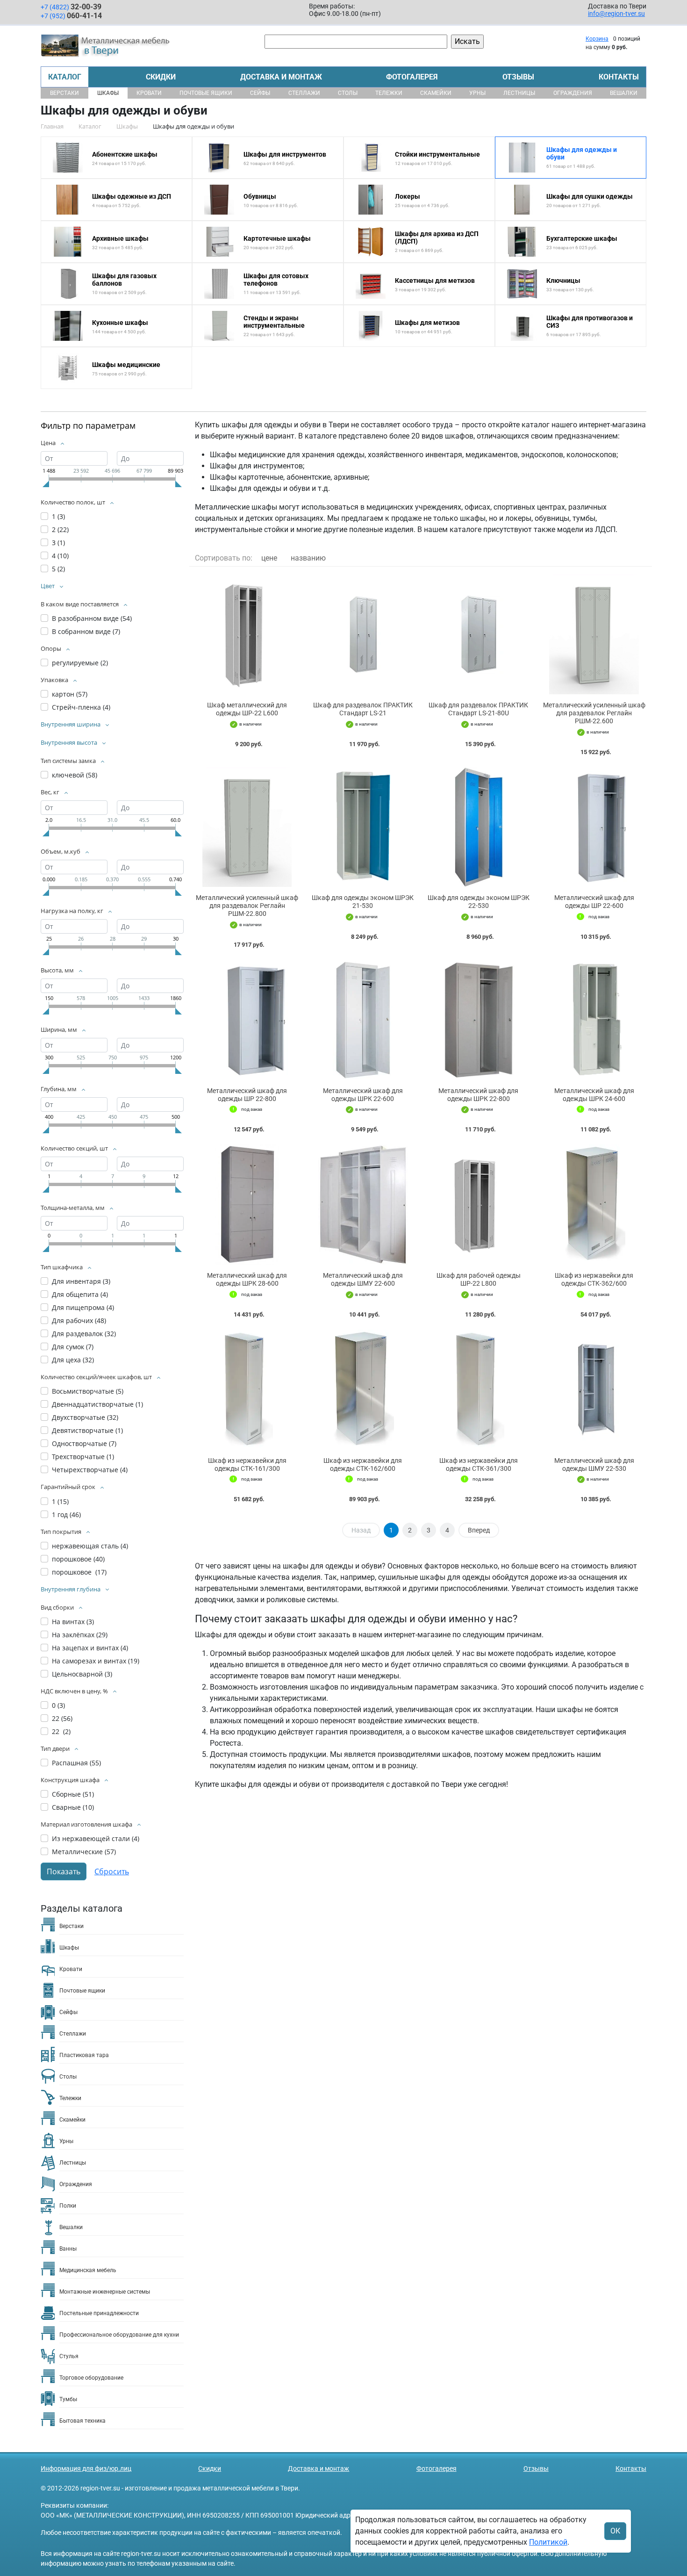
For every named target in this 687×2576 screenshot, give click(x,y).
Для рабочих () (79, 1320)
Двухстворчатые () (85, 1417)
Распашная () (76, 1763)
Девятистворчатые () (87, 1430)
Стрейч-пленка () (81, 707)
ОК (615, 2531)
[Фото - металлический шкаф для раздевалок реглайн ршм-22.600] (594, 634)
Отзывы (518, 77)
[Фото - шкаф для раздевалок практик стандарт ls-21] (363, 634)
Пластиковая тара (84, 2055)
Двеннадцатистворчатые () (97, 1404)
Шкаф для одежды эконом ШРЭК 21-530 (363, 902)
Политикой (548, 2542)
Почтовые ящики (206, 93)
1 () (58, 516)
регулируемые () (80, 663)
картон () (70, 694)
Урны (477, 93)
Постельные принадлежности (99, 2313)
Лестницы (519, 93)
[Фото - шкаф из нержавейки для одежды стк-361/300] (479, 1390)
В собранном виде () (86, 631)
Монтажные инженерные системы (105, 2292)
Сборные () (73, 1794)
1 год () (66, 1515)
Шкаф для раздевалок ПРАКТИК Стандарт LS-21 (363, 709)
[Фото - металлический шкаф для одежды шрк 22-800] (479, 1020)
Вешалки (624, 93)
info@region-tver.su (616, 14)
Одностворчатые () (84, 1443)
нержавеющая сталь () (90, 1546)
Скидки (161, 77)
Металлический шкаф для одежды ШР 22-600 (594, 902)
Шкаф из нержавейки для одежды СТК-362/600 (594, 1279)
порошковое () (78, 1559)
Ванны (68, 2249)
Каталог (65, 77)
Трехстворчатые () (83, 1457)
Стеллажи (304, 93)
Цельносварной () (82, 1674)
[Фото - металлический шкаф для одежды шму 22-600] (363, 1205)
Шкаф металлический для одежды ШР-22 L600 (247, 709)
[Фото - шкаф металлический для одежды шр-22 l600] (247, 634)
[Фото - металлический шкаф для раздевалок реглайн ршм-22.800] (247, 827)
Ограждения (573, 93)
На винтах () (73, 1622)
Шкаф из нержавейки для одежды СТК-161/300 (247, 1464)
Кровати (149, 93)
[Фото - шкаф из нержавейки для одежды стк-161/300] (247, 1390)
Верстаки (64, 93)
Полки (68, 2206)
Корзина (597, 39)
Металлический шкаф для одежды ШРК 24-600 (594, 1095)
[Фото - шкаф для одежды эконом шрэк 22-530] (479, 827)
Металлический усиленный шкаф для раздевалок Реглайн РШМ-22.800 (247, 906)
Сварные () (73, 1807)
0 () (58, 1705)
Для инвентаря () (81, 1281)
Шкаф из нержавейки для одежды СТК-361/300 (479, 1464)
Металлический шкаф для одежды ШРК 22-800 (478, 1095)
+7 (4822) (71, 7)
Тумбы (68, 2399)
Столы (348, 93)
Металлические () (84, 1852)
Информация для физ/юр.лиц (86, 2468)
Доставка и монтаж (281, 77)
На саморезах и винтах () (96, 1661)
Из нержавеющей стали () (96, 1838)
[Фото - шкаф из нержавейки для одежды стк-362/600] (594, 1205)
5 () (58, 569)
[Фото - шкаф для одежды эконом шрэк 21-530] (363, 827)
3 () (58, 543)
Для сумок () (73, 1347)
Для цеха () (73, 1360)
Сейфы (260, 93)
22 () (62, 1718)
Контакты (619, 77)
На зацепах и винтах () (90, 1648)
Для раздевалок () (84, 1334)
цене (269, 558)
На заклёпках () (80, 1635)
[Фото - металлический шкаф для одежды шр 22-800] (247, 1020)
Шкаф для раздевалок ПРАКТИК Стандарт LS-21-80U (478, 709)
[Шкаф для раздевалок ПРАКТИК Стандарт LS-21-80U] (479, 634)
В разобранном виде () (92, 618)
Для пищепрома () (83, 1307)
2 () (60, 529)
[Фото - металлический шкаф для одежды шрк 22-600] (363, 1020)
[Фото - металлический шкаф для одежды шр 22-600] (594, 827)
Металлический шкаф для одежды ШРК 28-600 (247, 1279)
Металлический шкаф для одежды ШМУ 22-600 (363, 1279)
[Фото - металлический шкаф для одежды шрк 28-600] (247, 1205)
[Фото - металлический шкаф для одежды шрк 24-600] (594, 1020)
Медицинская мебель (88, 2270)
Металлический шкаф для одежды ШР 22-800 (247, 1095)
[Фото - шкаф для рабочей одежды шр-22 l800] (479, 1205)
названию (308, 558)
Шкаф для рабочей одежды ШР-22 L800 (479, 1279)
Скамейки (436, 93)
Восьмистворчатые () (88, 1391)
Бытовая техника (82, 2421)
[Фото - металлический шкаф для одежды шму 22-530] (594, 1390)
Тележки (389, 93)
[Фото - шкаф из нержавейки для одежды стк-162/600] (363, 1390)
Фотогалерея (412, 77)
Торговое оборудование (91, 2378)
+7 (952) (71, 16)
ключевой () (75, 775)
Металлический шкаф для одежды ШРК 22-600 (363, 1095)
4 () (60, 556)
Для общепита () (80, 1294)
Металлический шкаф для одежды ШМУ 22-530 (594, 1464)
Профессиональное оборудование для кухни (119, 2335)
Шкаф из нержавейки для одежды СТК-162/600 (363, 1464)
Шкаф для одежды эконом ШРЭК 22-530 (479, 902)
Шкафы (108, 93)
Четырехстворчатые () (90, 1470)
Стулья (69, 2356)
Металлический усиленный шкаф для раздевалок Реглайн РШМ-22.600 (594, 713)
